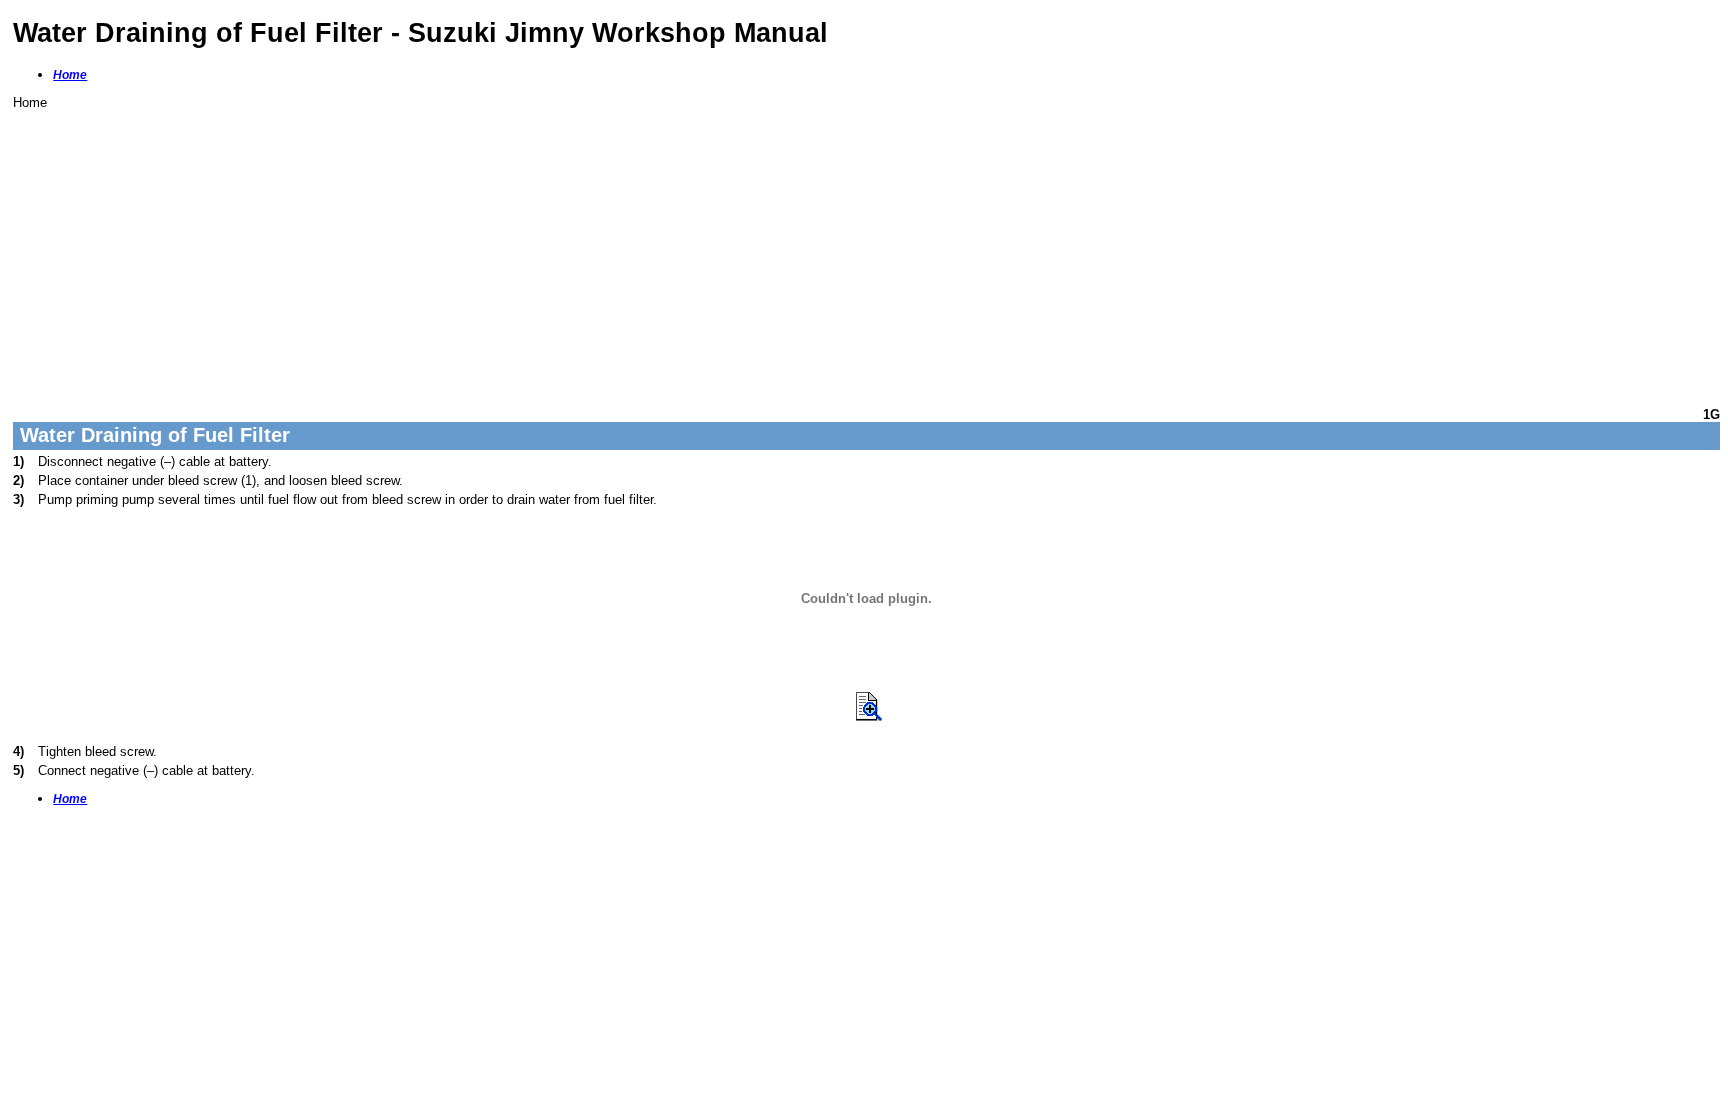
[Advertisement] (613, 250)
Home (70, 75)
